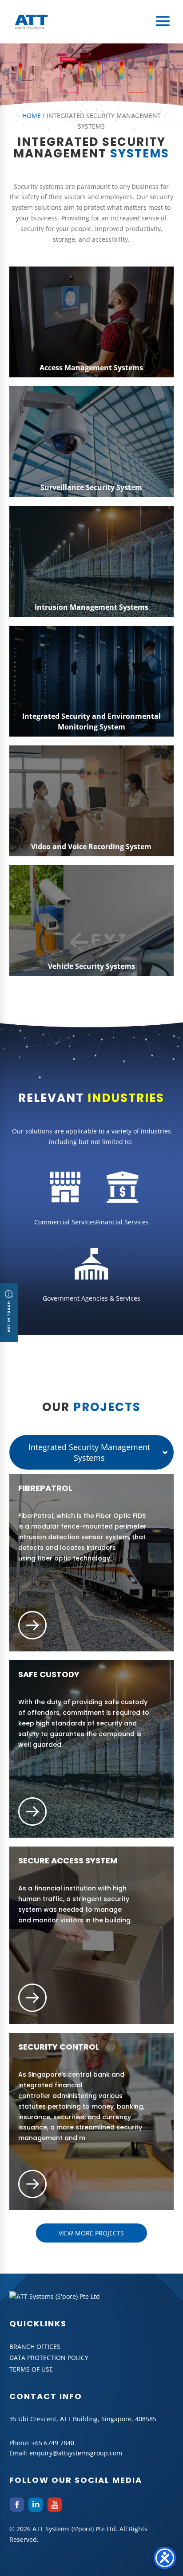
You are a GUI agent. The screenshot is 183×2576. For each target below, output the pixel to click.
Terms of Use (31, 2369)
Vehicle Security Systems (91, 966)
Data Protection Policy (49, 2358)
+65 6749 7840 (53, 2443)
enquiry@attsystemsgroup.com (76, 2453)
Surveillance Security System (91, 487)
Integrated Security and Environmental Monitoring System (91, 721)
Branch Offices (35, 2347)
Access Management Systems (91, 368)
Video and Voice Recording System (91, 847)
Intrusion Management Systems (91, 607)
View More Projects (91, 2233)
